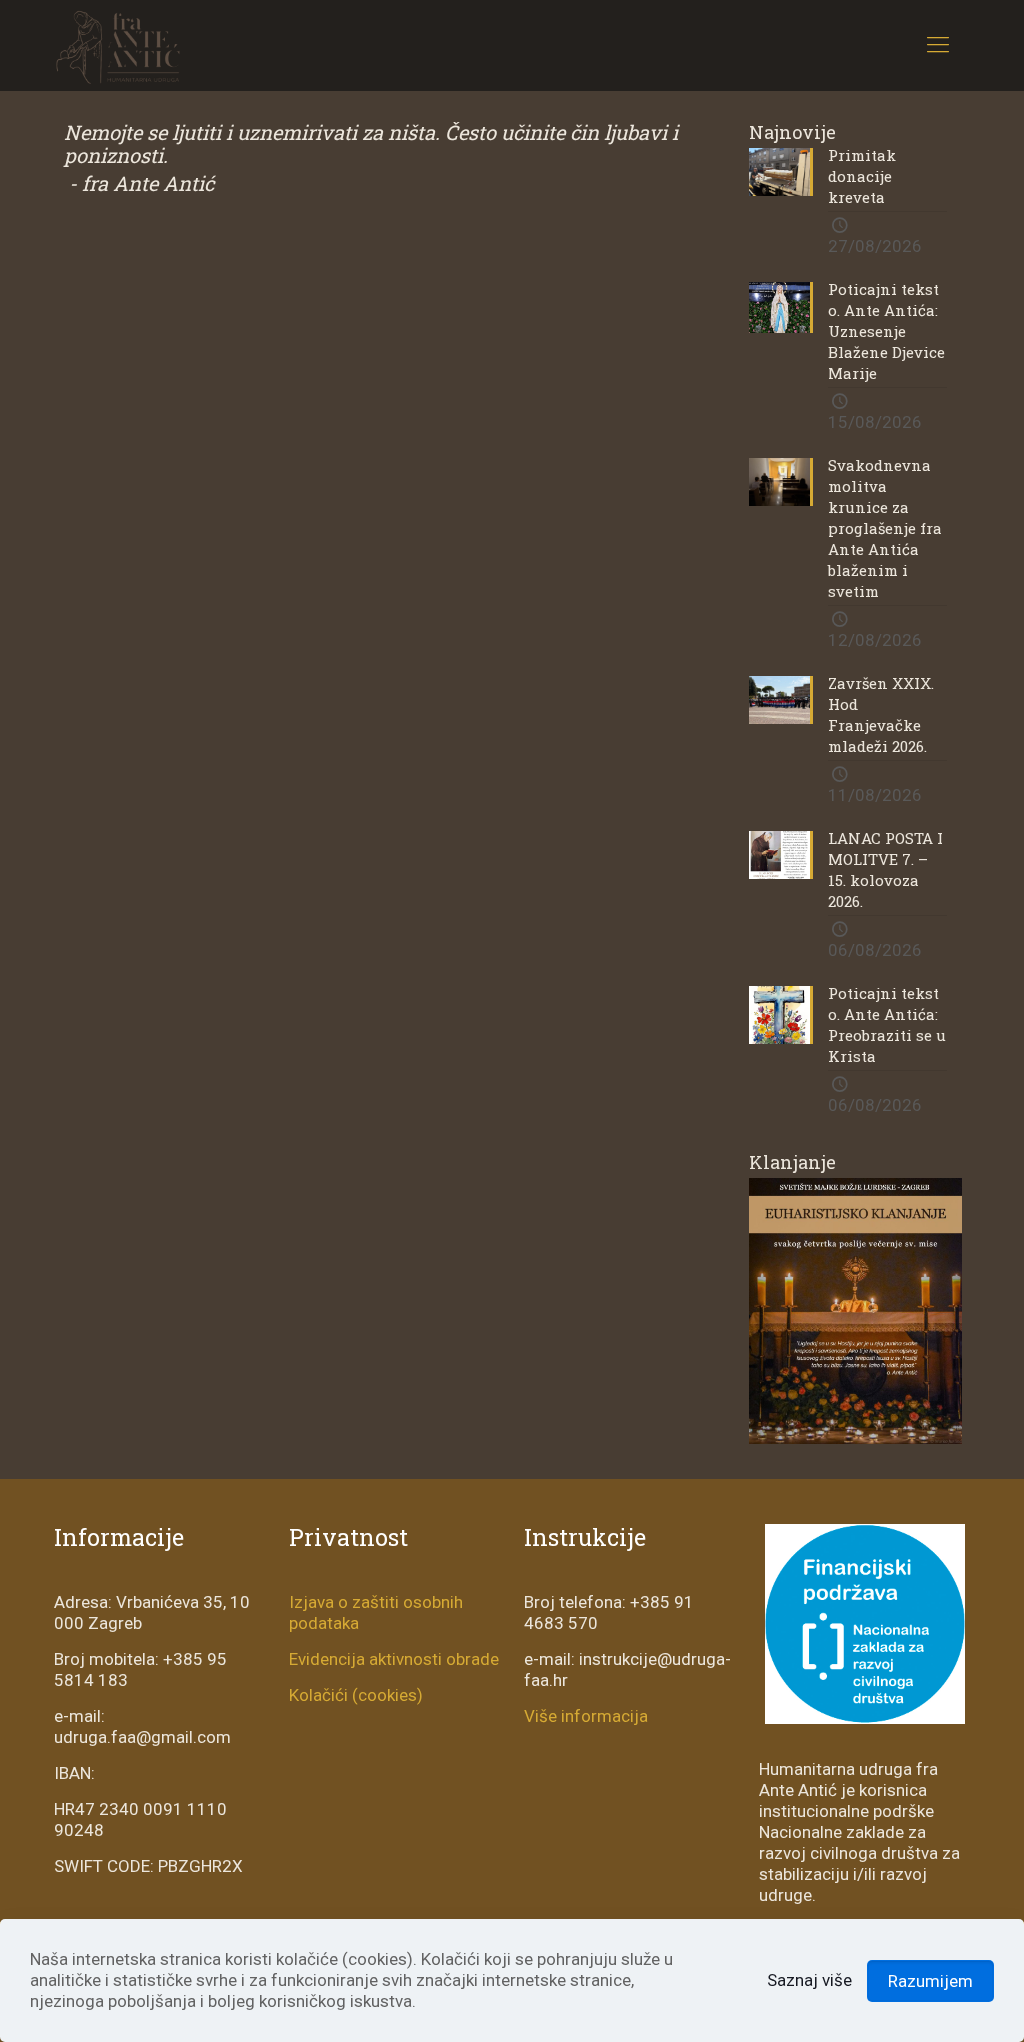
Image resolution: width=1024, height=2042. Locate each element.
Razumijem (930, 1981)
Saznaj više (809, 1980)
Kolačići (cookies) (356, 1695)
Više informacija (586, 1716)
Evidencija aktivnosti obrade (394, 1659)
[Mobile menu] (938, 45)
